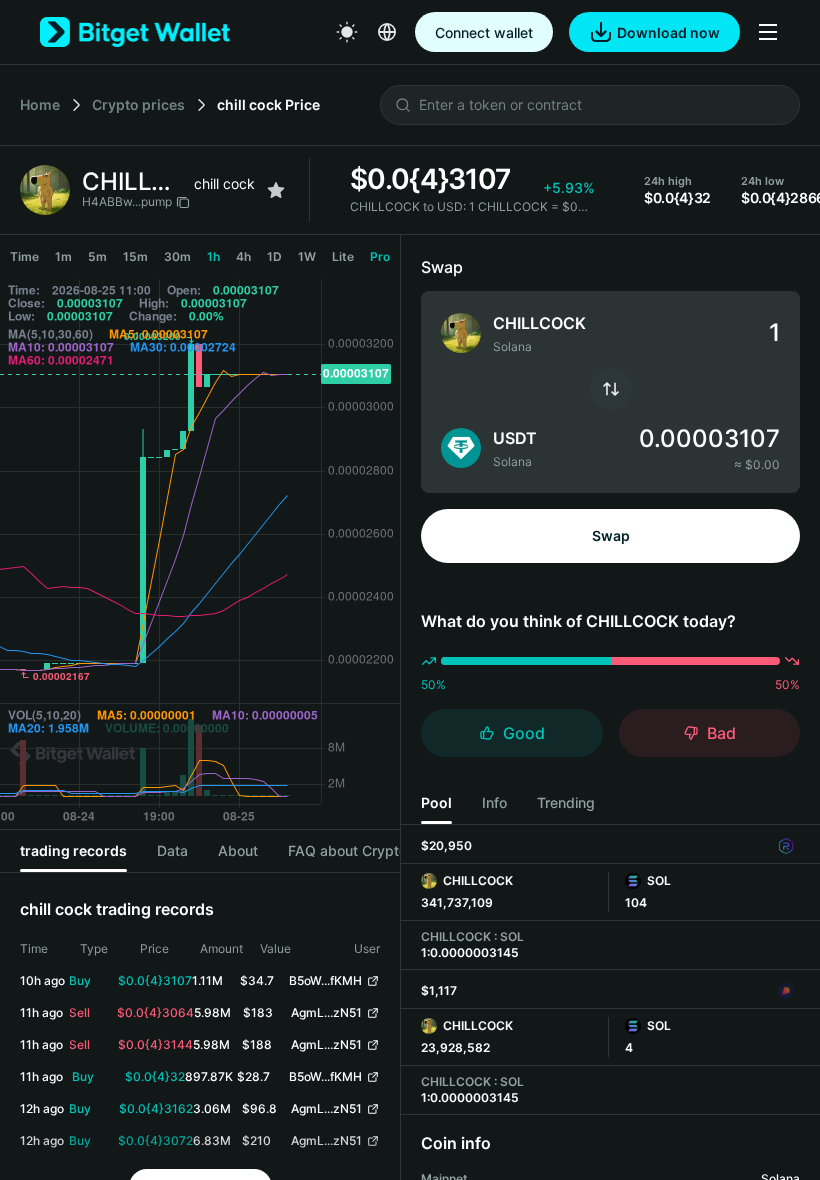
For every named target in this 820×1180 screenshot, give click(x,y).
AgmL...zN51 (326, 1012)
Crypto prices (138, 104)
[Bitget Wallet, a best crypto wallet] (135, 32)
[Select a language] (387, 32)
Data (172, 850)
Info (494, 802)
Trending (566, 802)
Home (40, 104)
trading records (73, 850)
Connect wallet (484, 32)
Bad (721, 733)
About (238, 850)
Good (524, 733)
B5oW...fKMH (325, 980)
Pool (436, 802)
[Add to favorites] (276, 190)
